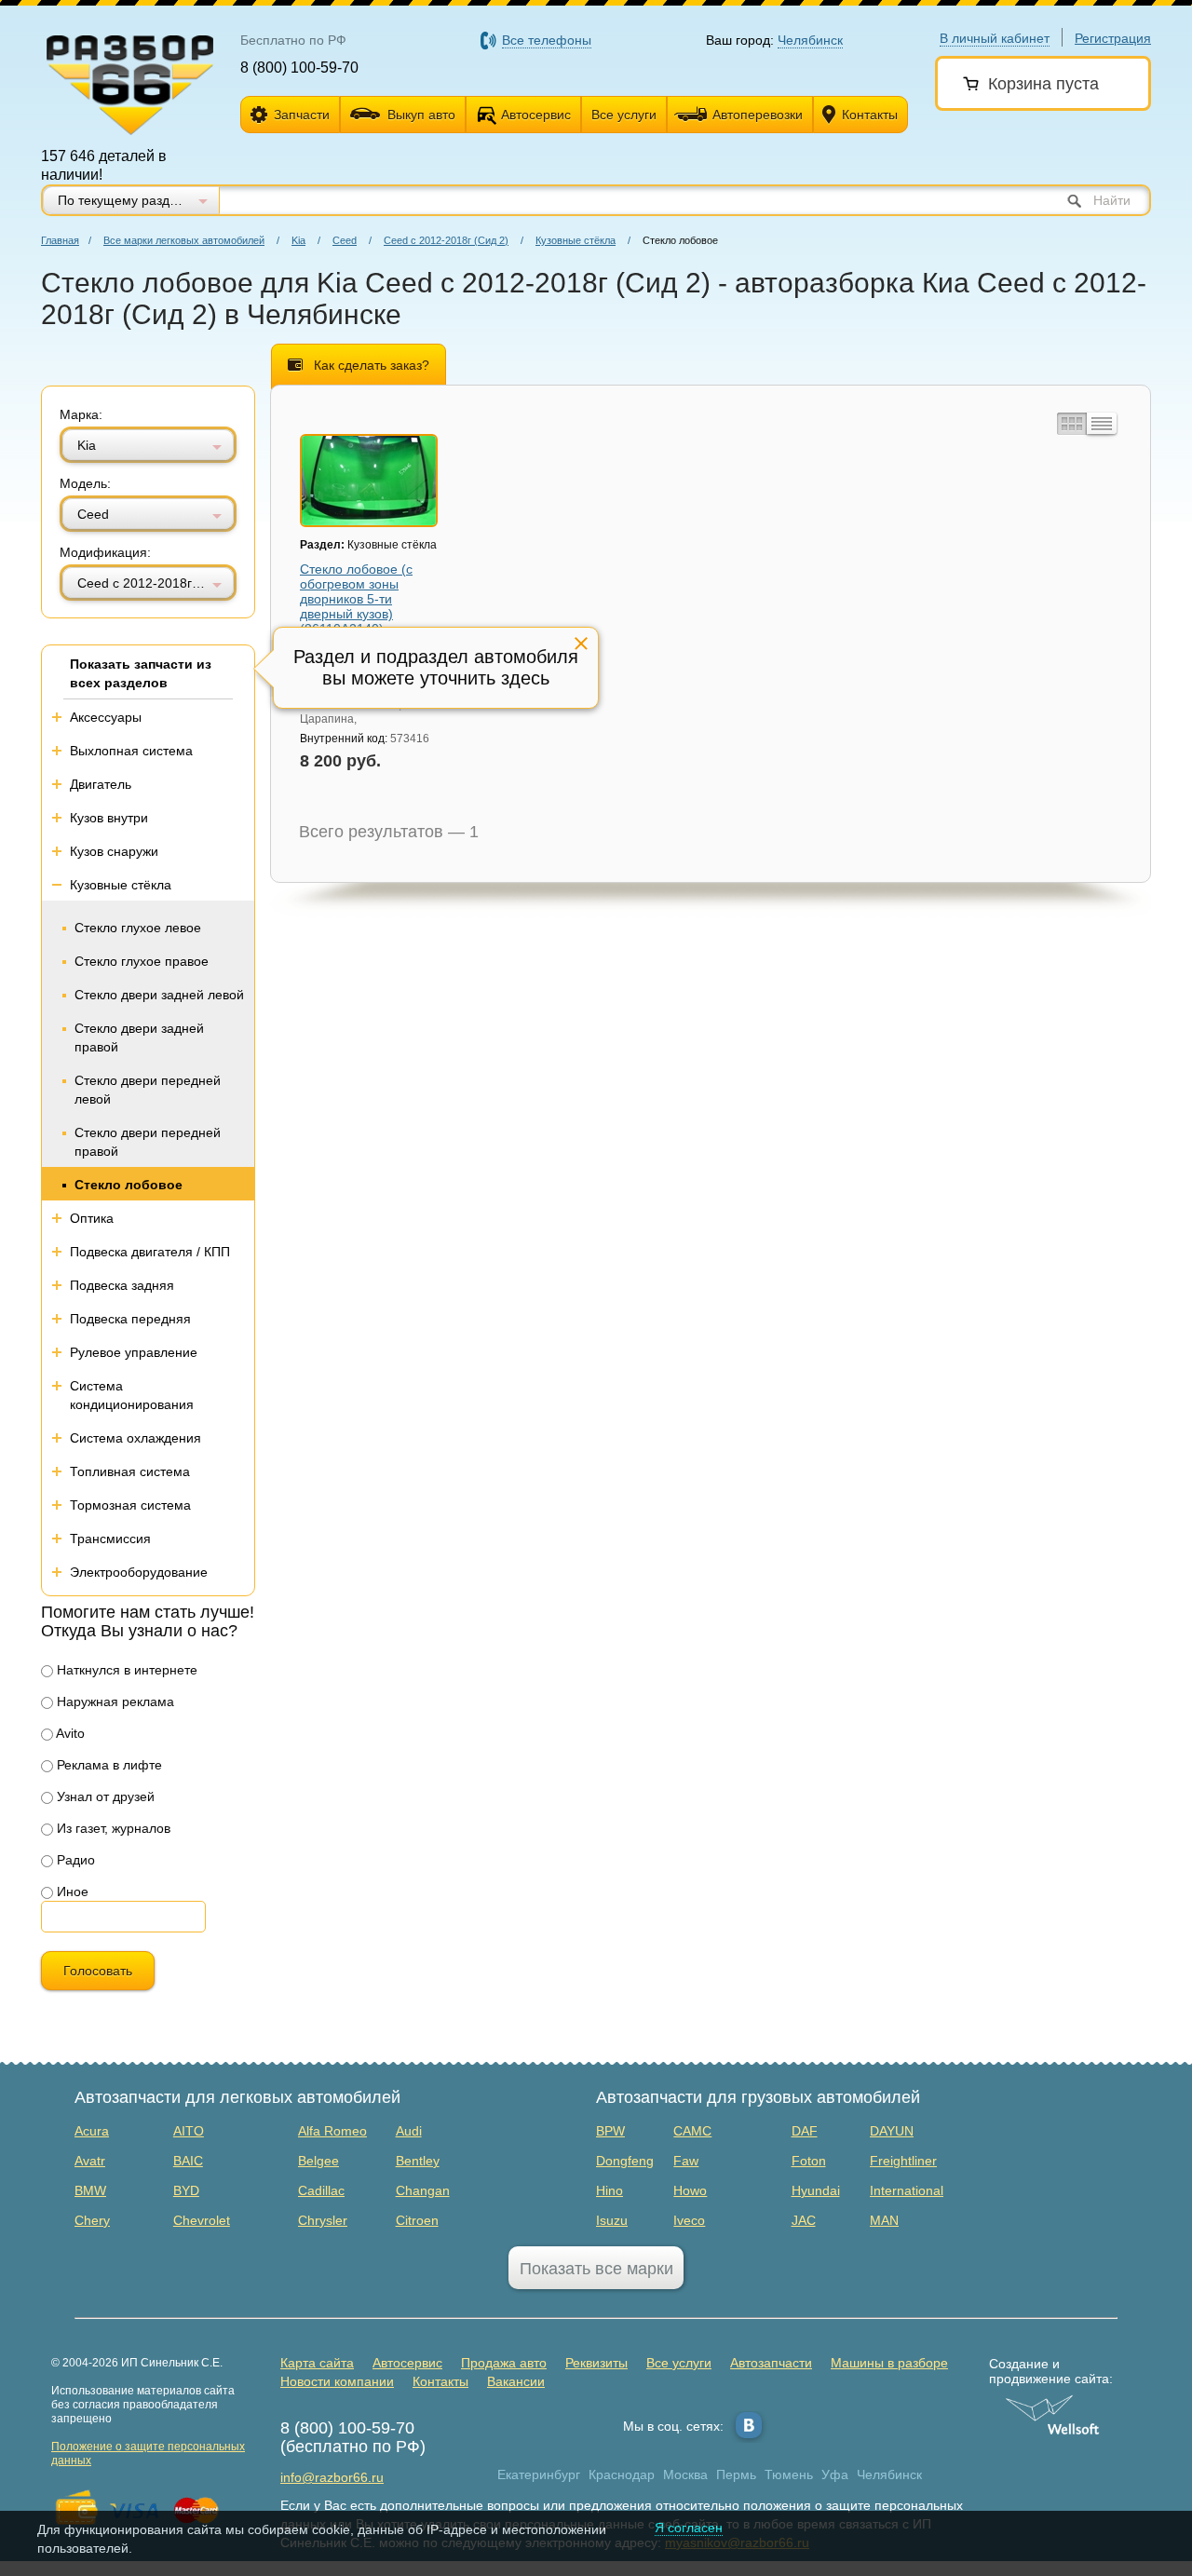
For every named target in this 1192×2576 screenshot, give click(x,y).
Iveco (689, 2220)
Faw (686, 2161)
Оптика (92, 1218)
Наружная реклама (114, 1702)
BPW (610, 2131)
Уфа (835, 2474)
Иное (71, 1891)
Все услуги (624, 115)
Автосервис (536, 115)
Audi (409, 2131)
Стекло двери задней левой (159, 995)
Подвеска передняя (130, 1319)
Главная (60, 240)
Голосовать (98, 1971)
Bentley (418, 2161)
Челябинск (889, 2474)
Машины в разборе (889, 2363)
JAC (804, 2220)
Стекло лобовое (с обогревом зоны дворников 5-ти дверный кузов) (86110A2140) (356, 599)
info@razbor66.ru (332, 2477)
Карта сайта (317, 2363)
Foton (809, 2161)
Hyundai (816, 2190)
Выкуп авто (421, 115)
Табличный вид (1102, 424)
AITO (189, 2131)
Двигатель (101, 784)
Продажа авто (504, 2363)
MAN (884, 2220)
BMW (90, 2190)
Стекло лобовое (129, 1185)
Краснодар (622, 2474)
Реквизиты (596, 2363)
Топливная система (130, 1471)
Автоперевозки (758, 115)
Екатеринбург (539, 2474)
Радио (74, 1860)
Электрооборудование (139, 1572)
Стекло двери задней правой (139, 1037)
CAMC (692, 2131)
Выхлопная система (131, 751)
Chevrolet (202, 2220)
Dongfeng (625, 2161)
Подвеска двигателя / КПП (150, 1252)
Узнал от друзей (104, 1796)
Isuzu (612, 2220)
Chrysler (323, 2220)
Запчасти (302, 115)
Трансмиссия (110, 1539)
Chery (92, 2220)
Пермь (736, 2474)
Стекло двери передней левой (148, 1090)
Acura (92, 2131)
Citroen (417, 2220)
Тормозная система (130, 1505)
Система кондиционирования (132, 1395)
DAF (805, 2131)
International (907, 2190)
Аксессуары (106, 717)
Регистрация (1113, 38)
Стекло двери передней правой (148, 1142)
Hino (610, 2190)
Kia (298, 240)
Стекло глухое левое (138, 928)
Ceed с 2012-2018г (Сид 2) (446, 240)
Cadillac (321, 2190)
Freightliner (903, 2161)
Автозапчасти (771, 2363)
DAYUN (892, 2131)
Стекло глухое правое (142, 961)
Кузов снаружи (114, 851)
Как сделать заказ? (372, 365)
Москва (685, 2474)
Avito (69, 1733)
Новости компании (337, 2381)
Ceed (345, 240)
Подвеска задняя (122, 1285)
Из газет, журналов (112, 1828)
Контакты (870, 115)
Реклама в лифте (108, 1765)
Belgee (318, 2161)
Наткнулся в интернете (125, 1670)
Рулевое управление (134, 1352)
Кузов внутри (109, 818)
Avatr (90, 2161)
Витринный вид (1070, 424)
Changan (423, 2190)
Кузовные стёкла (576, 240)
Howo (690, 2190)
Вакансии (516, 2381)
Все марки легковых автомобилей (184, 240)
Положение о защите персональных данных (148, 2454)
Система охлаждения (135, 1438)
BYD (186, 2190)
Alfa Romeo (332, 2131)
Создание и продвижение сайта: (1051, 2371)
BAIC (188, 2161)
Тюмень (789, 2474)
